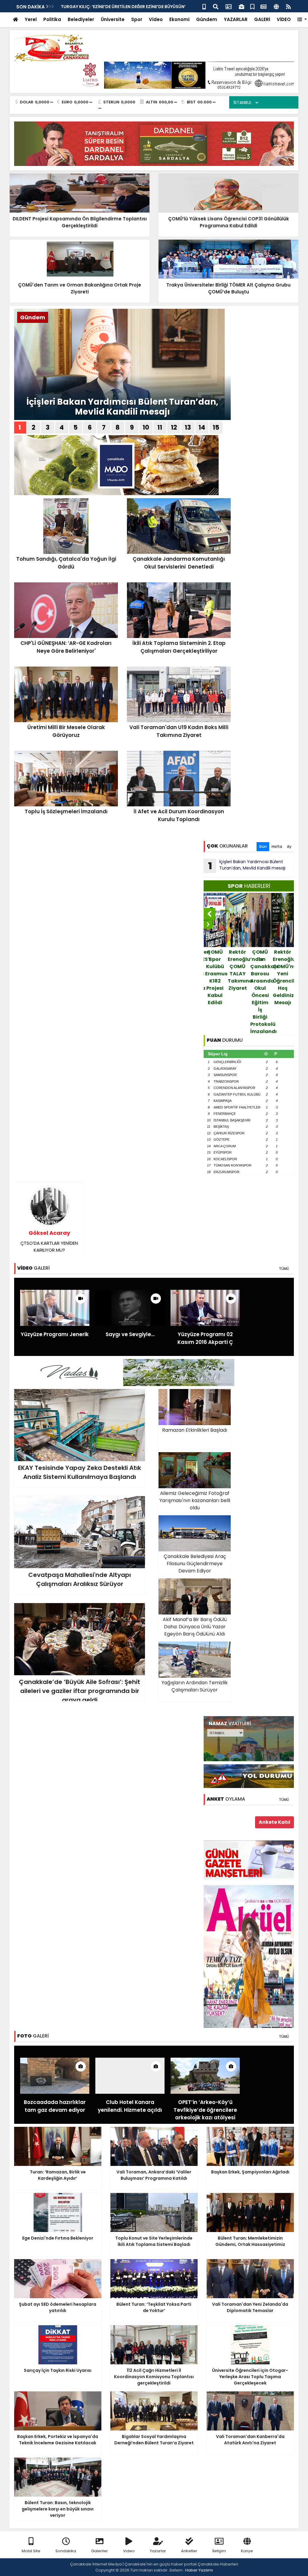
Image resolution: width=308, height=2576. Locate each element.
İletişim (219, 2551)
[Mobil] (204, 6)
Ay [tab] (289, 846)
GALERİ (262, 19)
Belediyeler (81, 19)
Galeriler (100, 2551)
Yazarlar (158, 2551)
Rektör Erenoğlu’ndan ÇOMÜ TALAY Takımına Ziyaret (216, 970)
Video (156, 19)
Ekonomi (179, 19)
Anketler (189, 2551)
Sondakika (66, 2551)
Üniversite (113, 19)
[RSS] (288, 6)
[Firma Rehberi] (242, 6)
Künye (247, 2551)
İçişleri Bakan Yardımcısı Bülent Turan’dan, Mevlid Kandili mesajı (122, 407)
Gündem (207, 19)
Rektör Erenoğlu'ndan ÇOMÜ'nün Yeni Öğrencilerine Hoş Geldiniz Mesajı (261, 977)
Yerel (31, 19)
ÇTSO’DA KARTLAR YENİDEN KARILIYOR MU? (49, 1241)
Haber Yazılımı (199, 2570)
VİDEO (284, 19)
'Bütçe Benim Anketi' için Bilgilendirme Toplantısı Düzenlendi (127, 7)
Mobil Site (31, 2551)
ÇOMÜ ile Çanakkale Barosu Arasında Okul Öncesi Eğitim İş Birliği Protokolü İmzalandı (238, 992)
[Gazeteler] (263, 6)
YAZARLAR (236, 19)
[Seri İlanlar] (252, 6)
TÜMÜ (284, 1269)
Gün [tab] (263, 846)
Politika (52, 19)
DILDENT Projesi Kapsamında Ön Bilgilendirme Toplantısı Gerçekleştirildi (283, 974)
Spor (137, 19)
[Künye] (276, 6)
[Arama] (216, 6)
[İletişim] (229, 6)
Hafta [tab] (277, 846)
